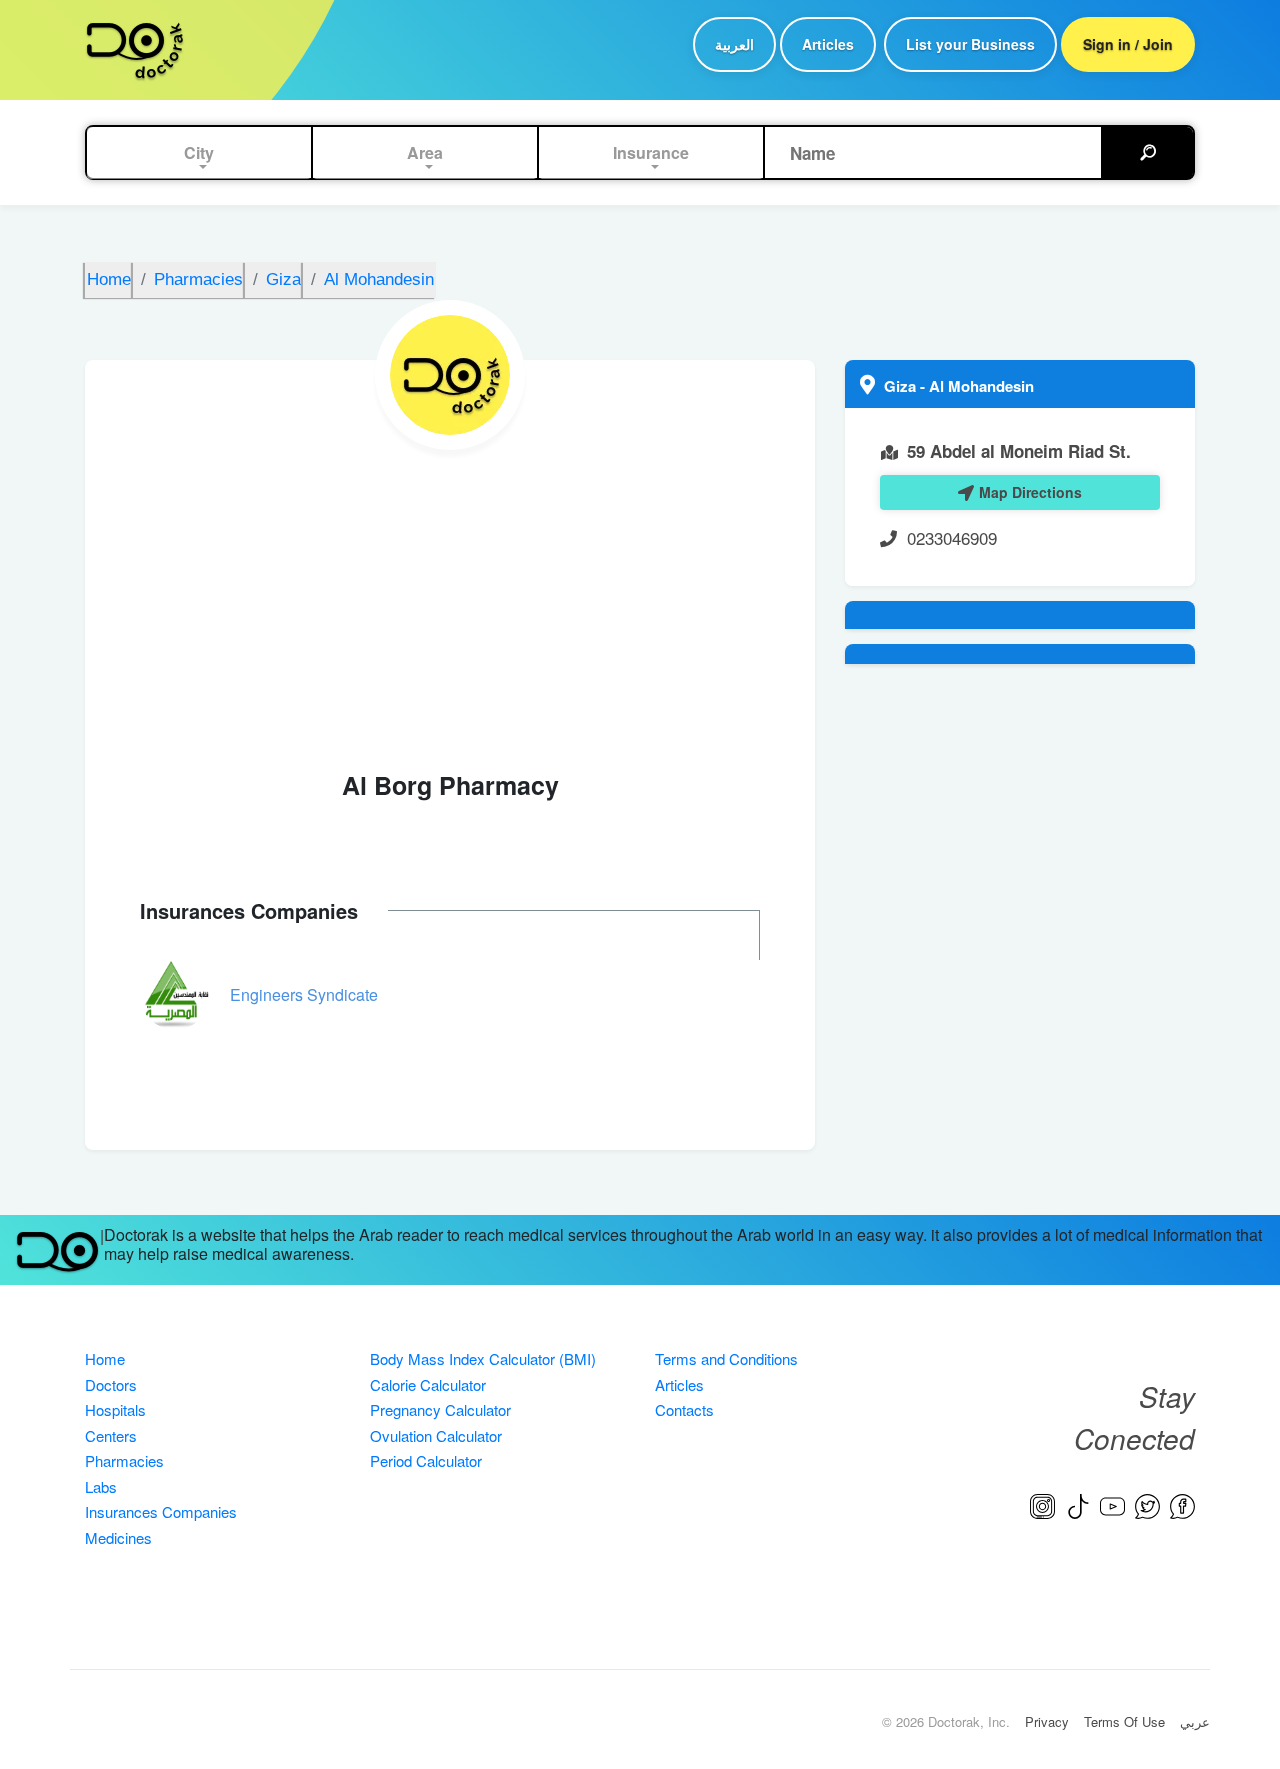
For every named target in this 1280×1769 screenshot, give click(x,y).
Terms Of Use (1124, 1721)
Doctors (111, 1384)
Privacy (1047, 1721)
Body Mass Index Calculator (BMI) (483, 1358)
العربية (734, 44)
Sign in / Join (1128, 44)
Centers (111, 1435)
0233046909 (952, 537)
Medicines (118, 1537)
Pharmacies (124, 1460)
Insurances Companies (161, 1511)
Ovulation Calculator (436, 1435)
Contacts (684, 1409)
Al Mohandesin (981, 386)
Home (105, 1358)
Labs (101, 1486)
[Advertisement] (450, 600)
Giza (902, 386)
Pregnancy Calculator (440, 1409)
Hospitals (115, 1409)
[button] (199, 153)
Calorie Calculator (428, 1384)
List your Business (970, 44)
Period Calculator (426, 1460)
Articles (828, 44)
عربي (1195, 1721)
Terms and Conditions (726, 1358)
